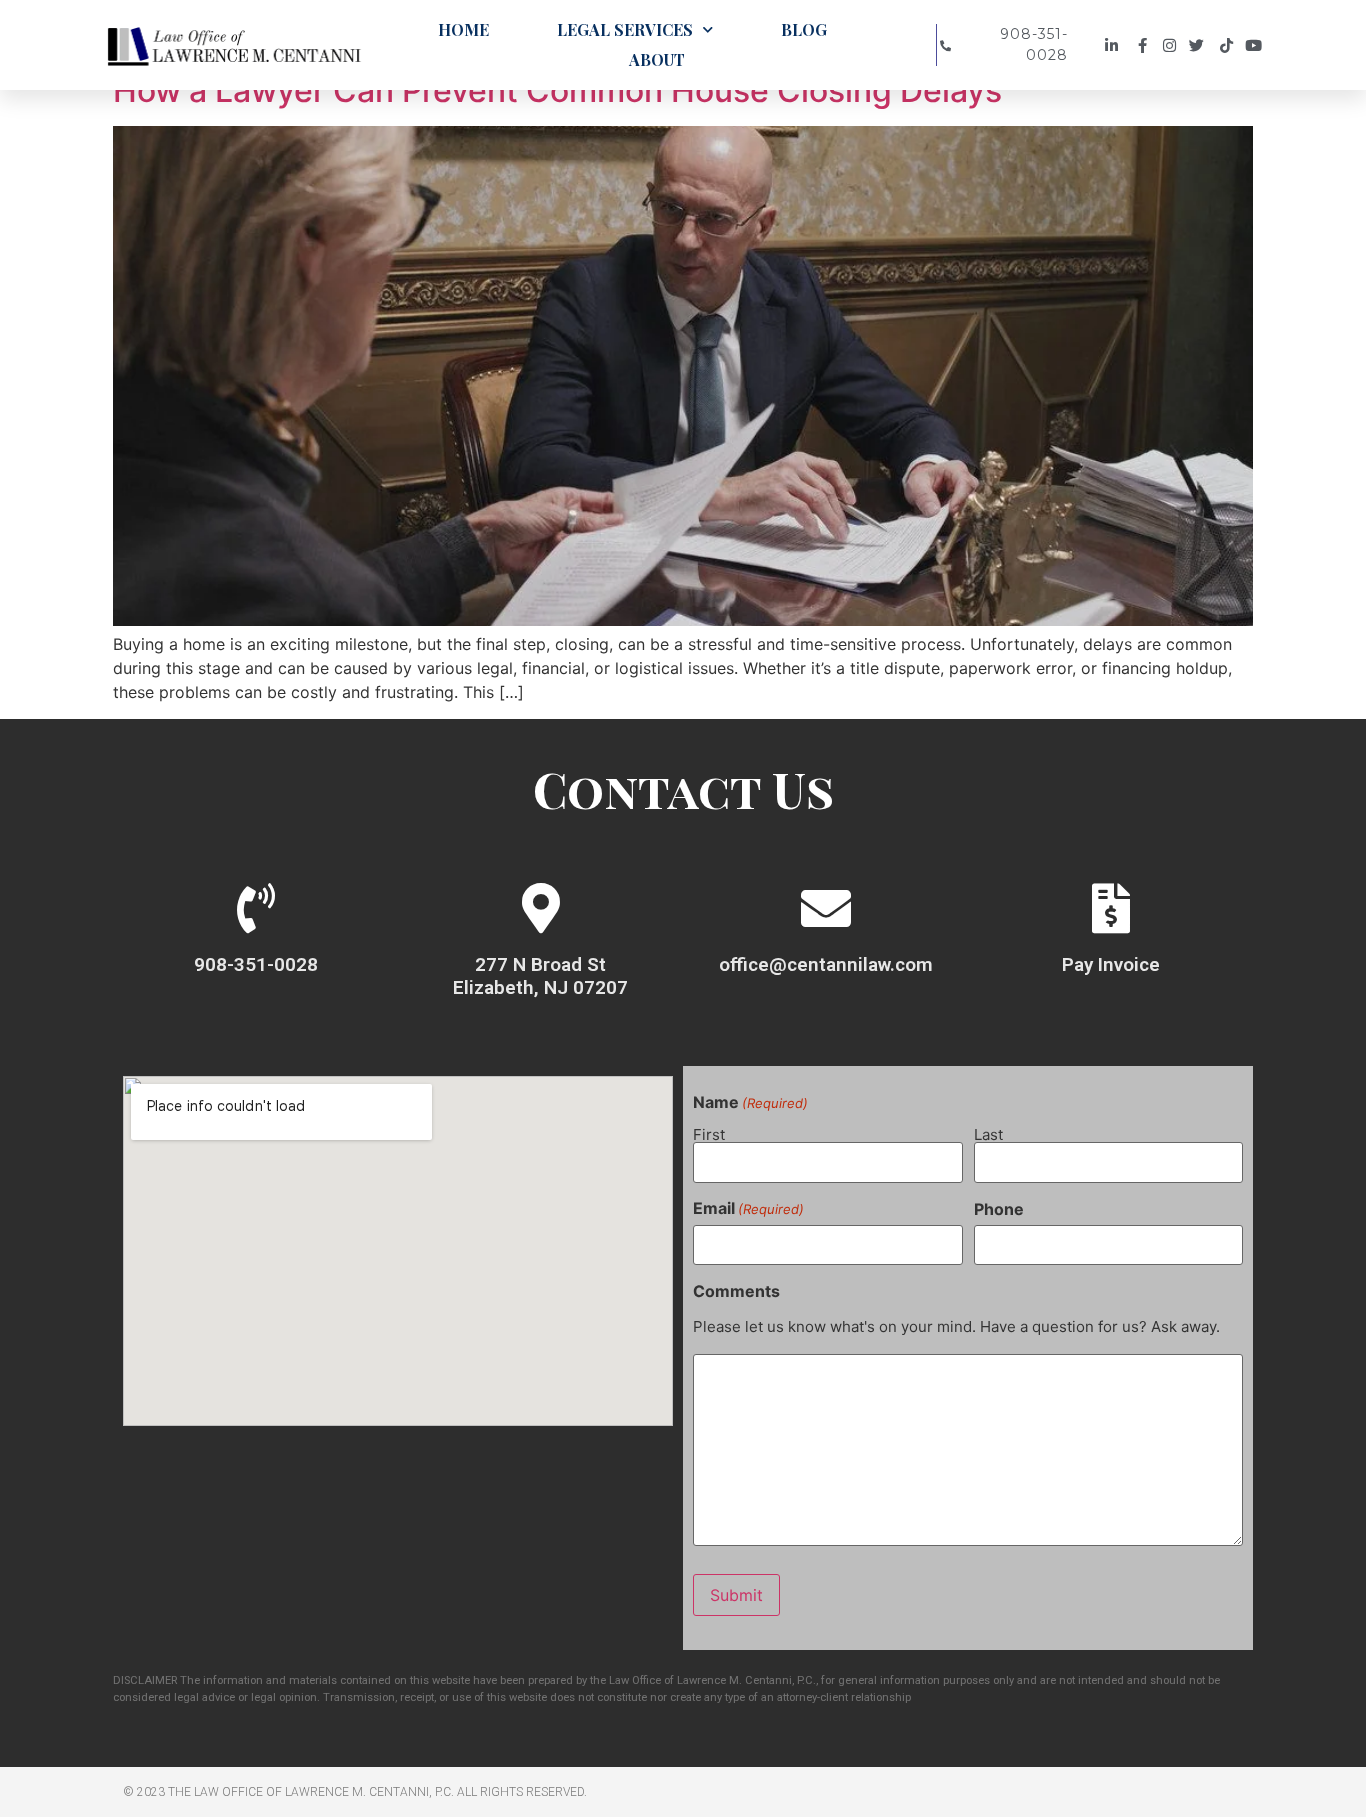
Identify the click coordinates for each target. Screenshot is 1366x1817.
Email (748, 1208)
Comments (736, 1291)
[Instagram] (1172, 45)
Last (988, 1133)
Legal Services (625, 29)
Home (463, 29)
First (709, 1133)
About (657, 59)
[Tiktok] (1229, 45)
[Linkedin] (1114, 45)
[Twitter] (1201, 45)
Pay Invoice (1111, 964)
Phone (999, 1209)
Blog (804, 29)
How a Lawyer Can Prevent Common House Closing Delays (557, 90)
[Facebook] (1143, 45)
